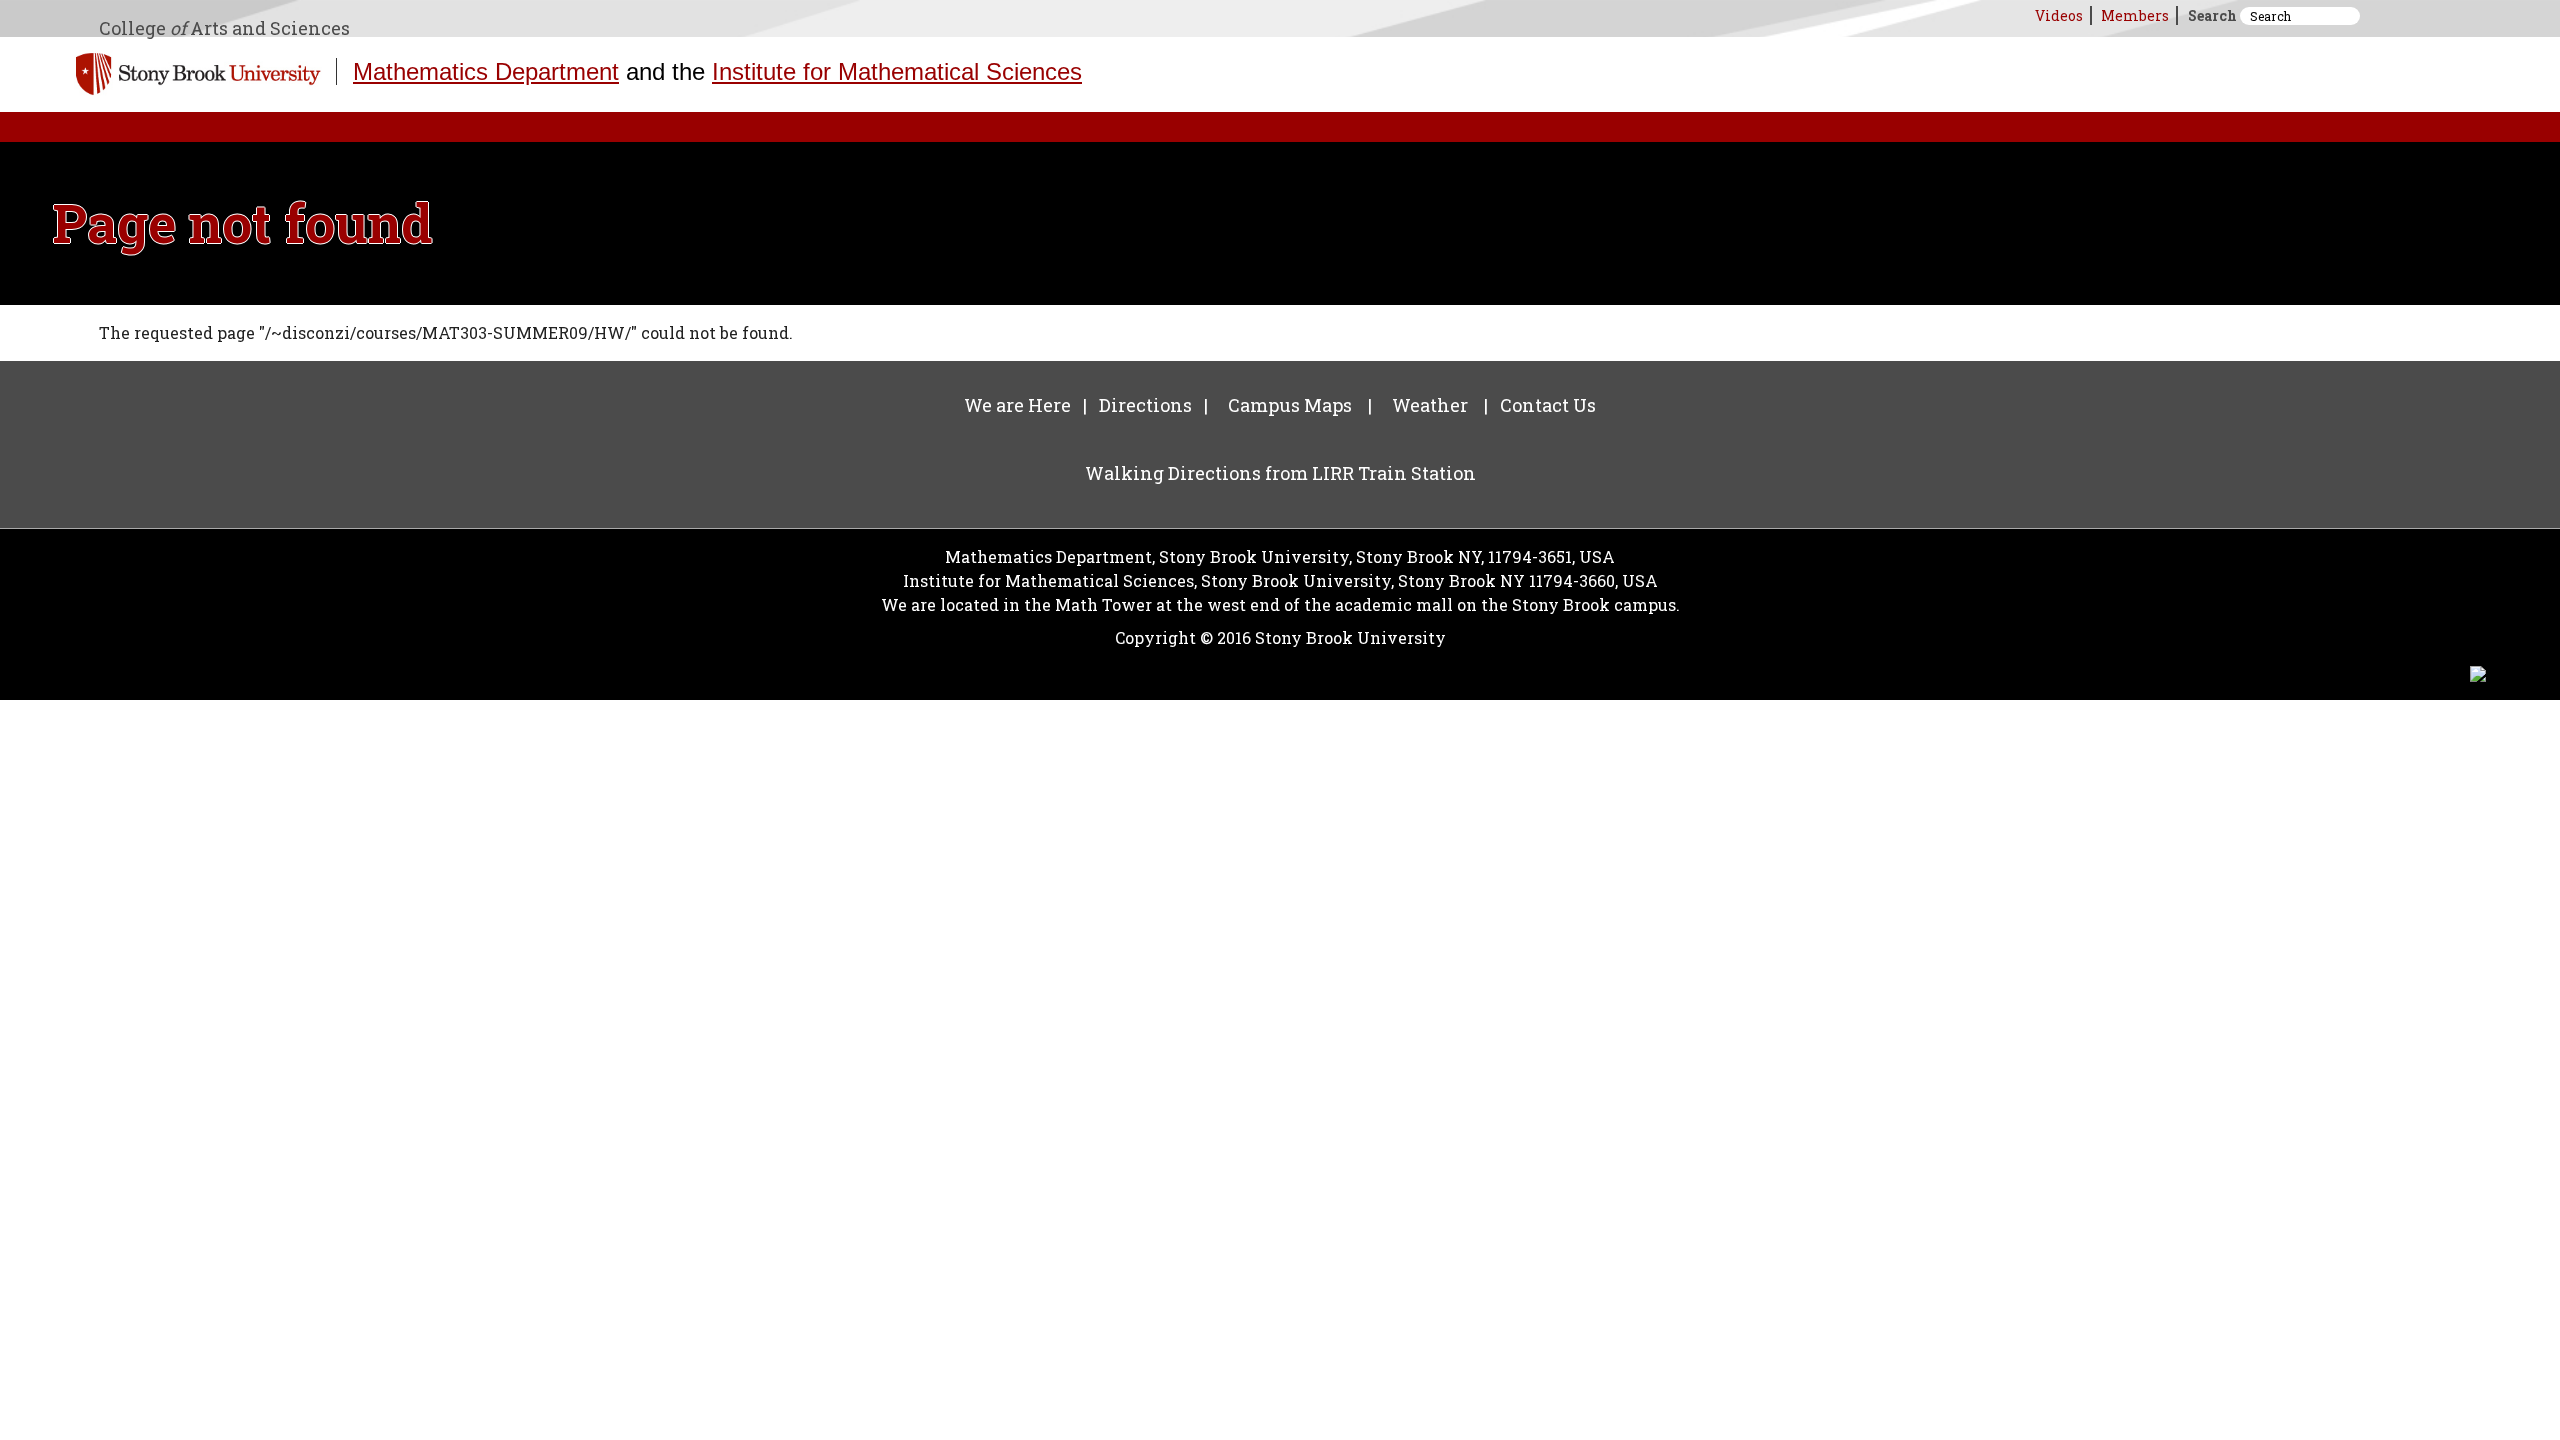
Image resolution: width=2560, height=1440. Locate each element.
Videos (2059, 15)
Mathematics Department (486, 71)
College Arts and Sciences (224, 28)
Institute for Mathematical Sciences (897, 71)
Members (2135, 15)
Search (2212, 15)
